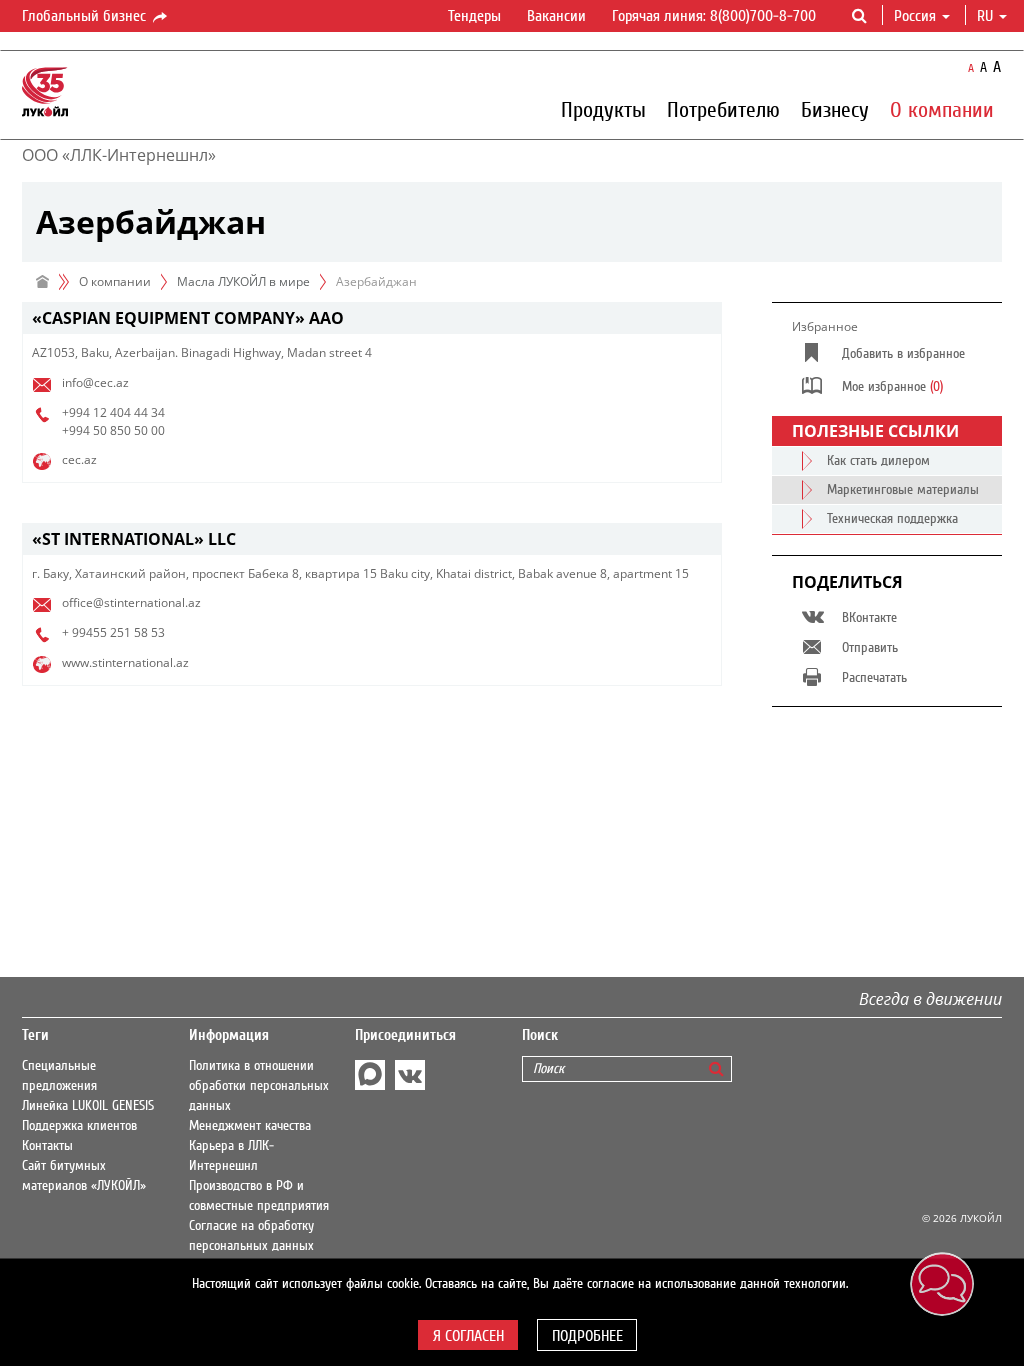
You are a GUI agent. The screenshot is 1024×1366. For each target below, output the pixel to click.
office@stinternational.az (131, 602)
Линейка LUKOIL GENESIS (88, 1106)
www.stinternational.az (125, 662)
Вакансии (556, 16)
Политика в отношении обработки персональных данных (259, 1086)
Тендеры (474, 16)
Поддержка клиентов (79, 1126)
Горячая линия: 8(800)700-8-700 (714, 16)
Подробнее (587, 1336)
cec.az (79, 459)
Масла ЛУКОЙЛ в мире (243, 281)
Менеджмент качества (250, 1126)
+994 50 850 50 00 (113, 430)
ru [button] (987, 16)
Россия (915, 16)
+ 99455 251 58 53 (113, 632)
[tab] (372, 318)
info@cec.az (95, 382)
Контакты (47, 1146)
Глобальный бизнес (86, 16)
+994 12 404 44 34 (113, 412)
